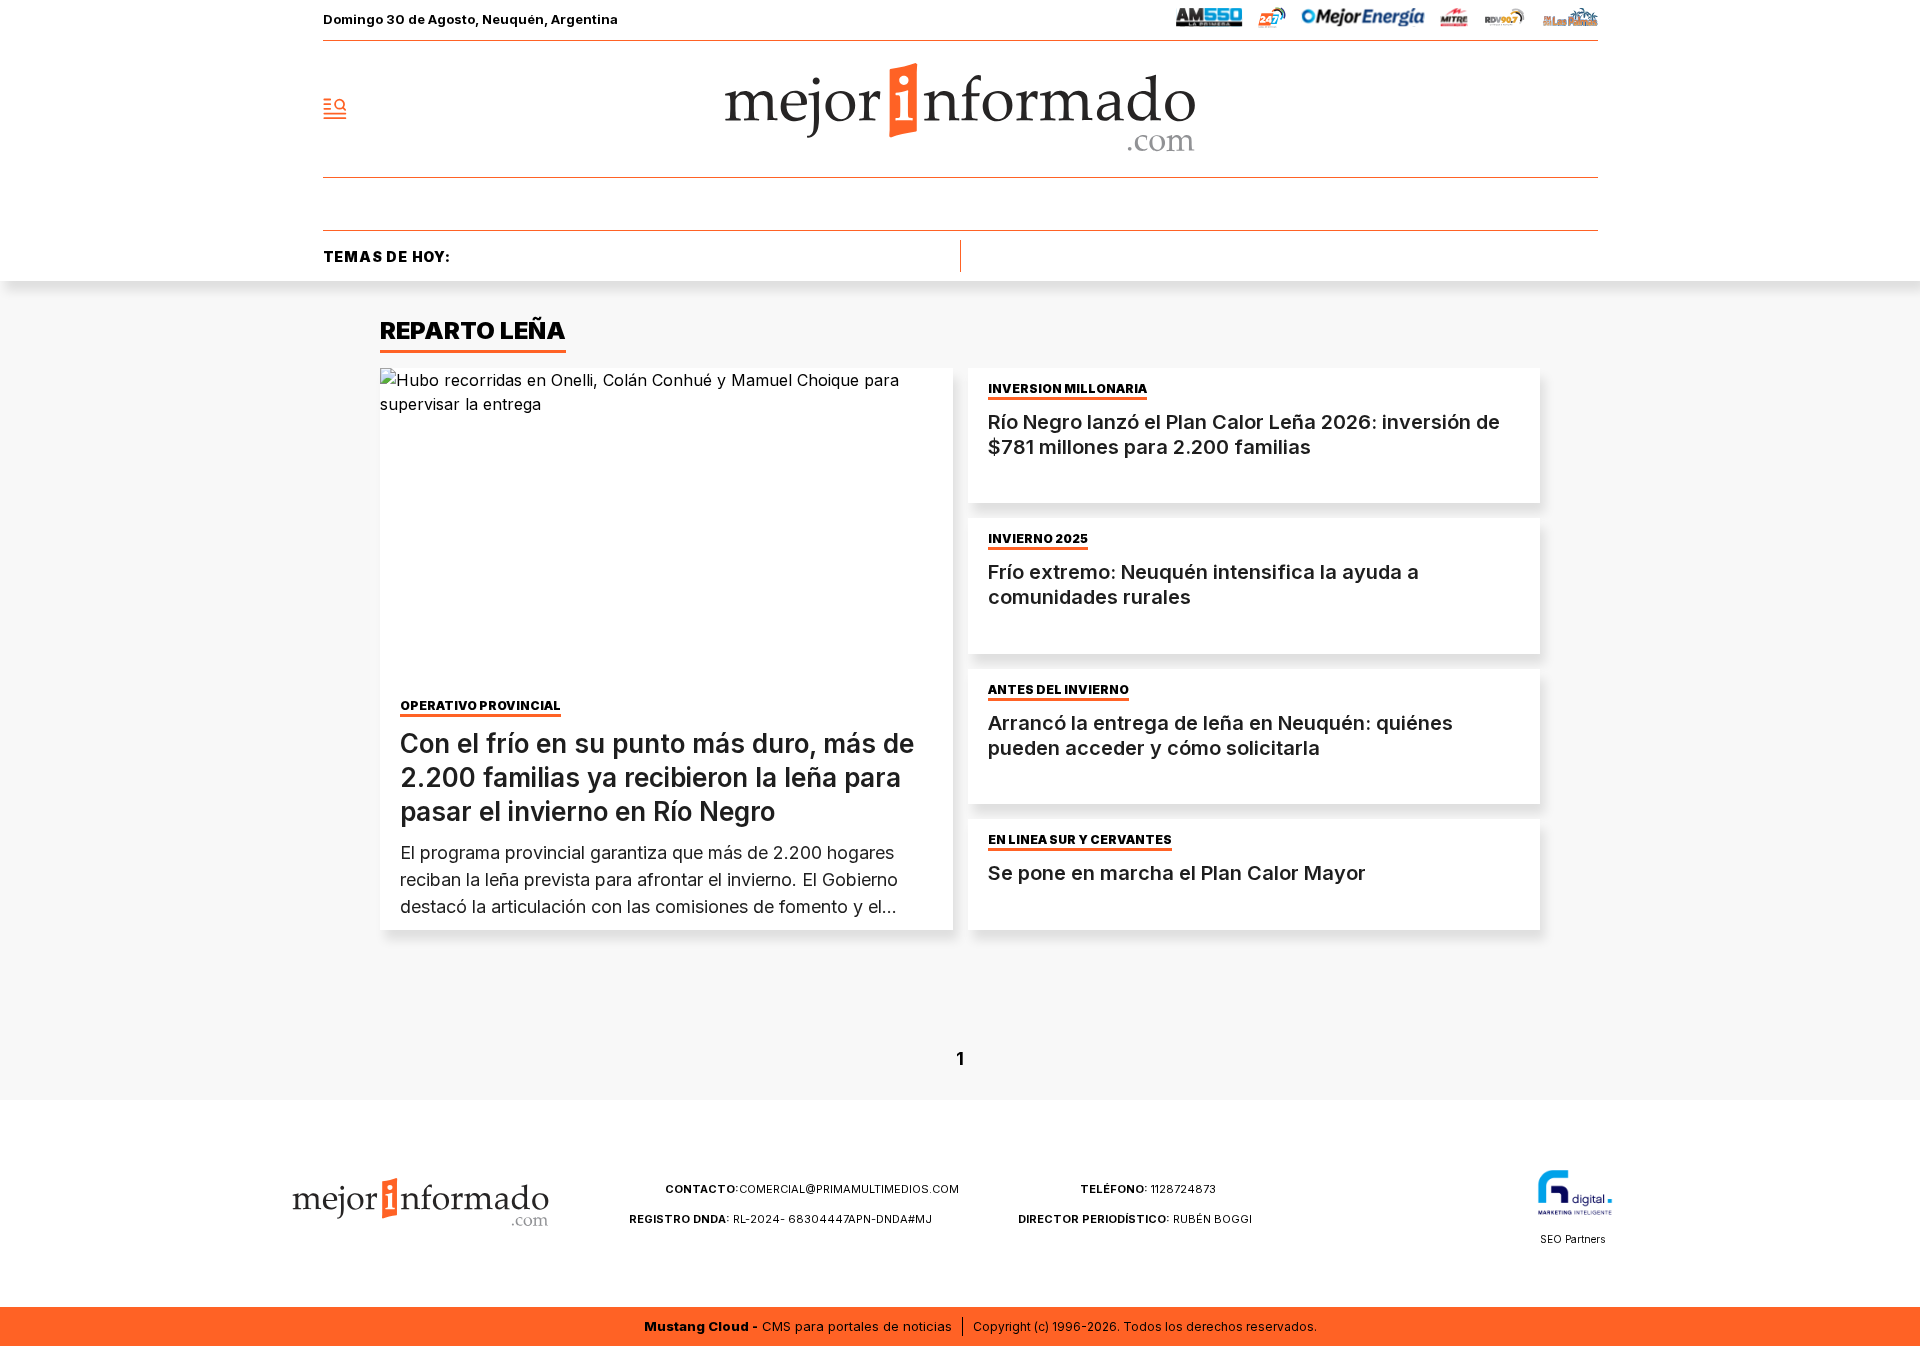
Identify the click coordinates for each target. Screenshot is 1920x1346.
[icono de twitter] (1494, 109)
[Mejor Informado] (960, 109)
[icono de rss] (1582, 109)
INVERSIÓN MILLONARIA (1067, 389)
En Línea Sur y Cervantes (1080, 840)
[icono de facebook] (1450, 109)
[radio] (1209, 20)
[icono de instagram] (1538, 109)
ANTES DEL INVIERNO (1058, 690)
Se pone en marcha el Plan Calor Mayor (1177, 873)
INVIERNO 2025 (1038, 539)
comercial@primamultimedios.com (812, 1189)
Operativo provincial (480, 706)
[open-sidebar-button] (335, 109)
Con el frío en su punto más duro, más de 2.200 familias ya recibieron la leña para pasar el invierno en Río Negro (657, 777)
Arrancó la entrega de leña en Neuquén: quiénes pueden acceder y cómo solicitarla (1220, 735)
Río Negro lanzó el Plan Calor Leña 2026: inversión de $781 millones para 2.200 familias (1244, 434)
